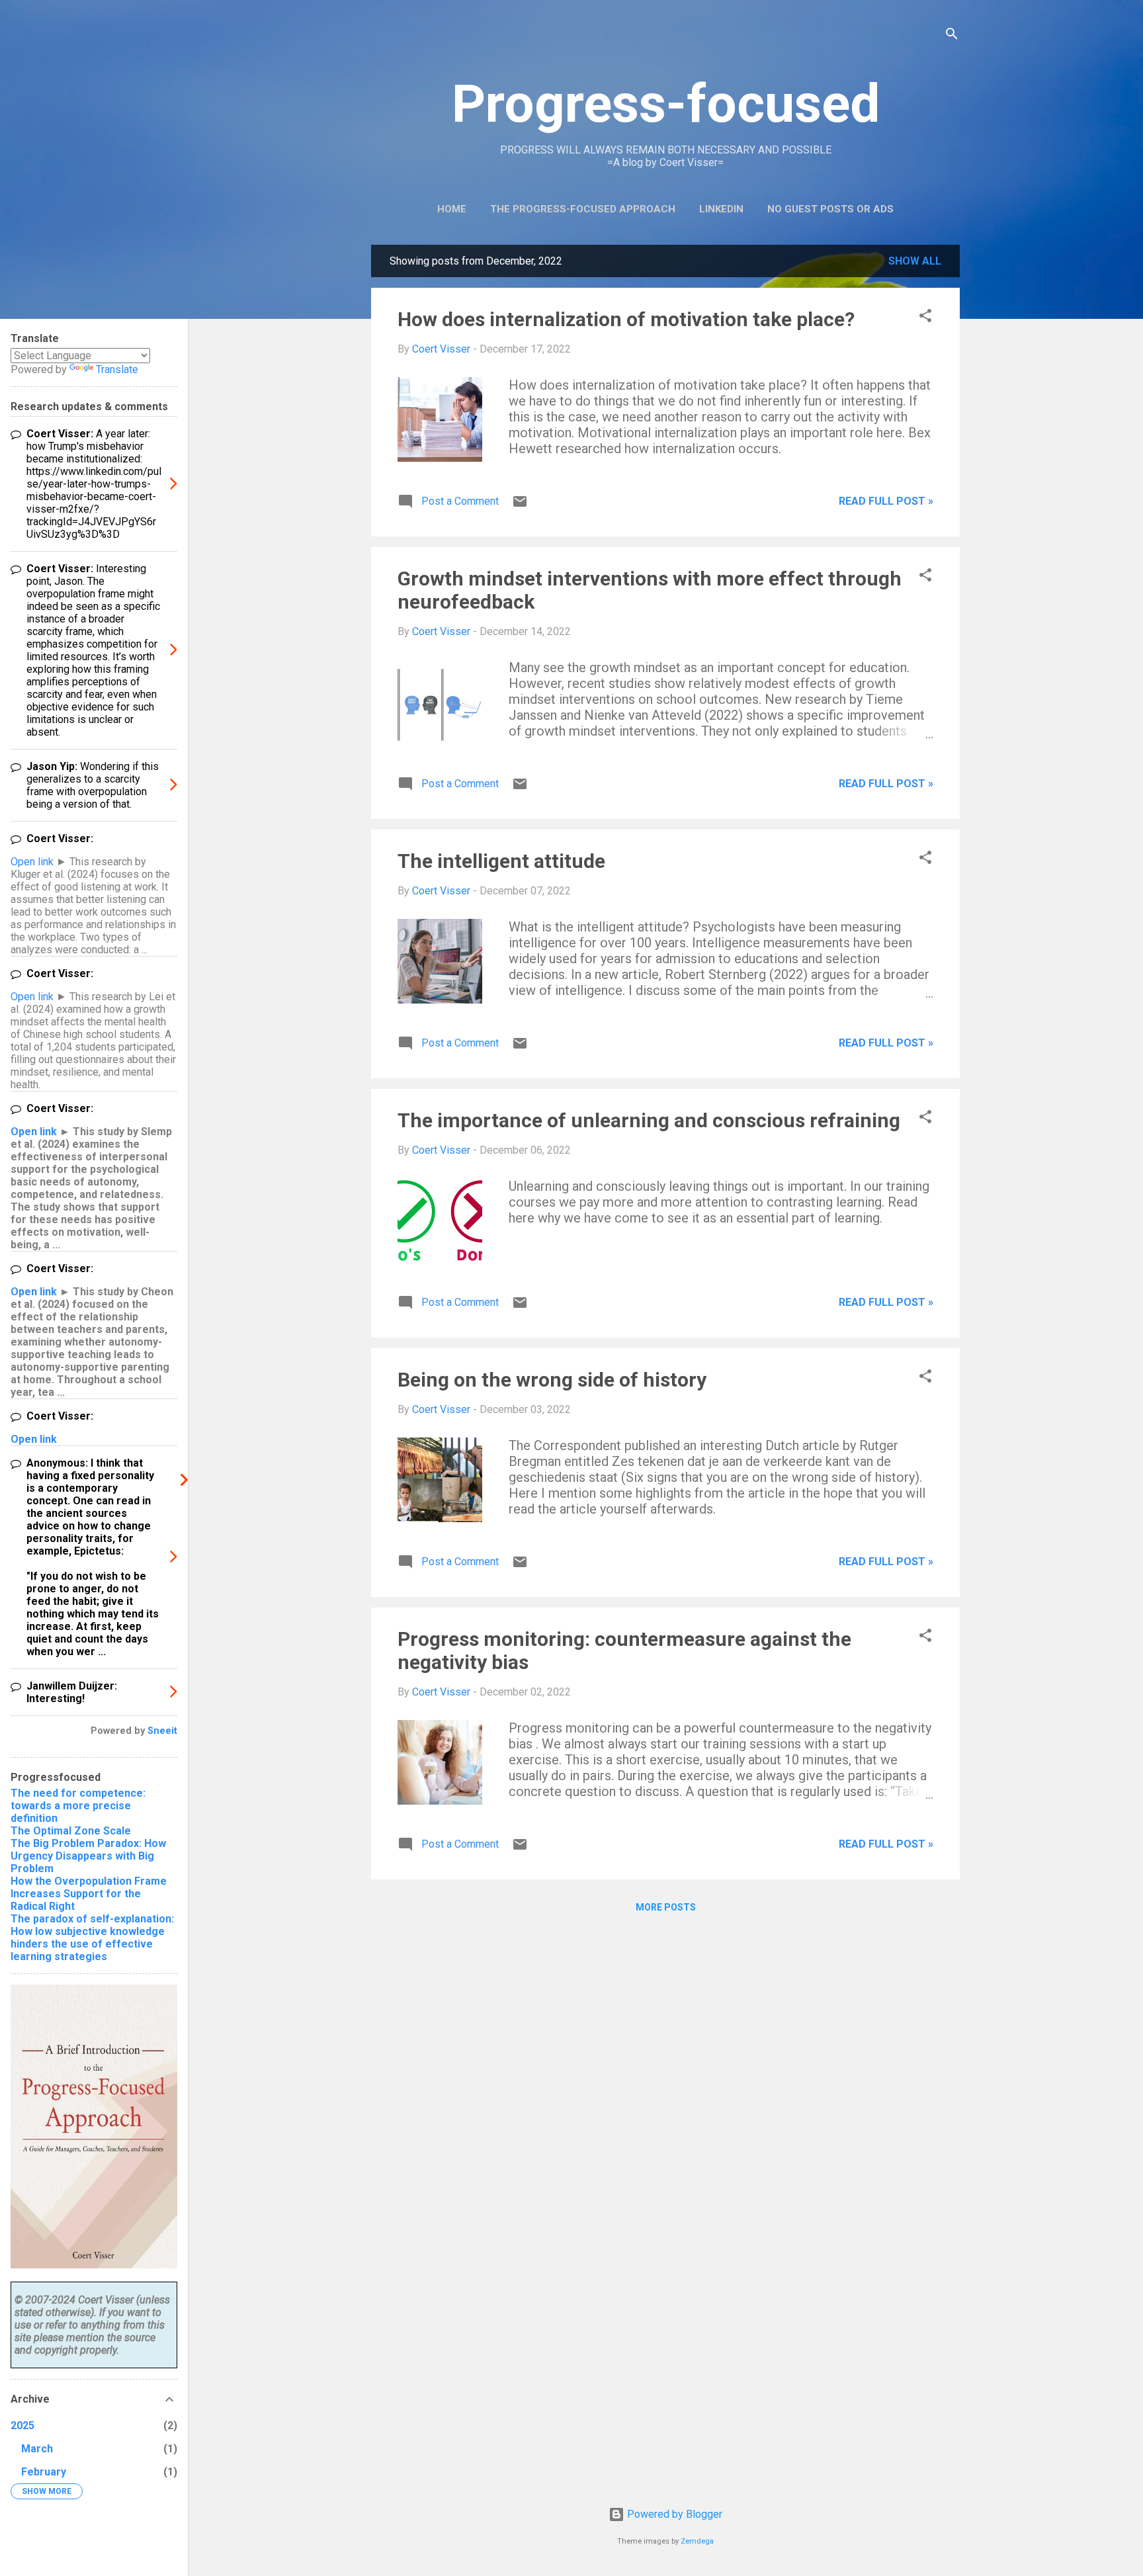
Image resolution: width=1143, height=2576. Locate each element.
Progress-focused (666, 104)
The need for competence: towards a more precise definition (78, 1806)
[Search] (952, 36)
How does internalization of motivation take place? (626, 319)
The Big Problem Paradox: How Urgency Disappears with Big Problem (88, 1856)
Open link (32, 862)
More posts (666, 1907)
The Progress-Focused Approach (583, 209)
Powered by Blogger (673, 2514)
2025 (22, 2426)
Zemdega (697, 2541)
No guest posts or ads (830, 209)
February (44, 2472)
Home (452, 209)
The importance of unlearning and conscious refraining (649, 1120)
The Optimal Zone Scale (71, 1831)
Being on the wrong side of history (552, 1380)
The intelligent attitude (501, 861)
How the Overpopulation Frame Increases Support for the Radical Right (89, 1894)
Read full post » (886, 501)
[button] (925, 318)
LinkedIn (721, 209)
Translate (117, 369)
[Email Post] (520, 506)
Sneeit (162, 1731)
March (37, 2449)
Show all (915, 261)
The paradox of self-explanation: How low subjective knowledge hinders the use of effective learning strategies (92, 1938)
